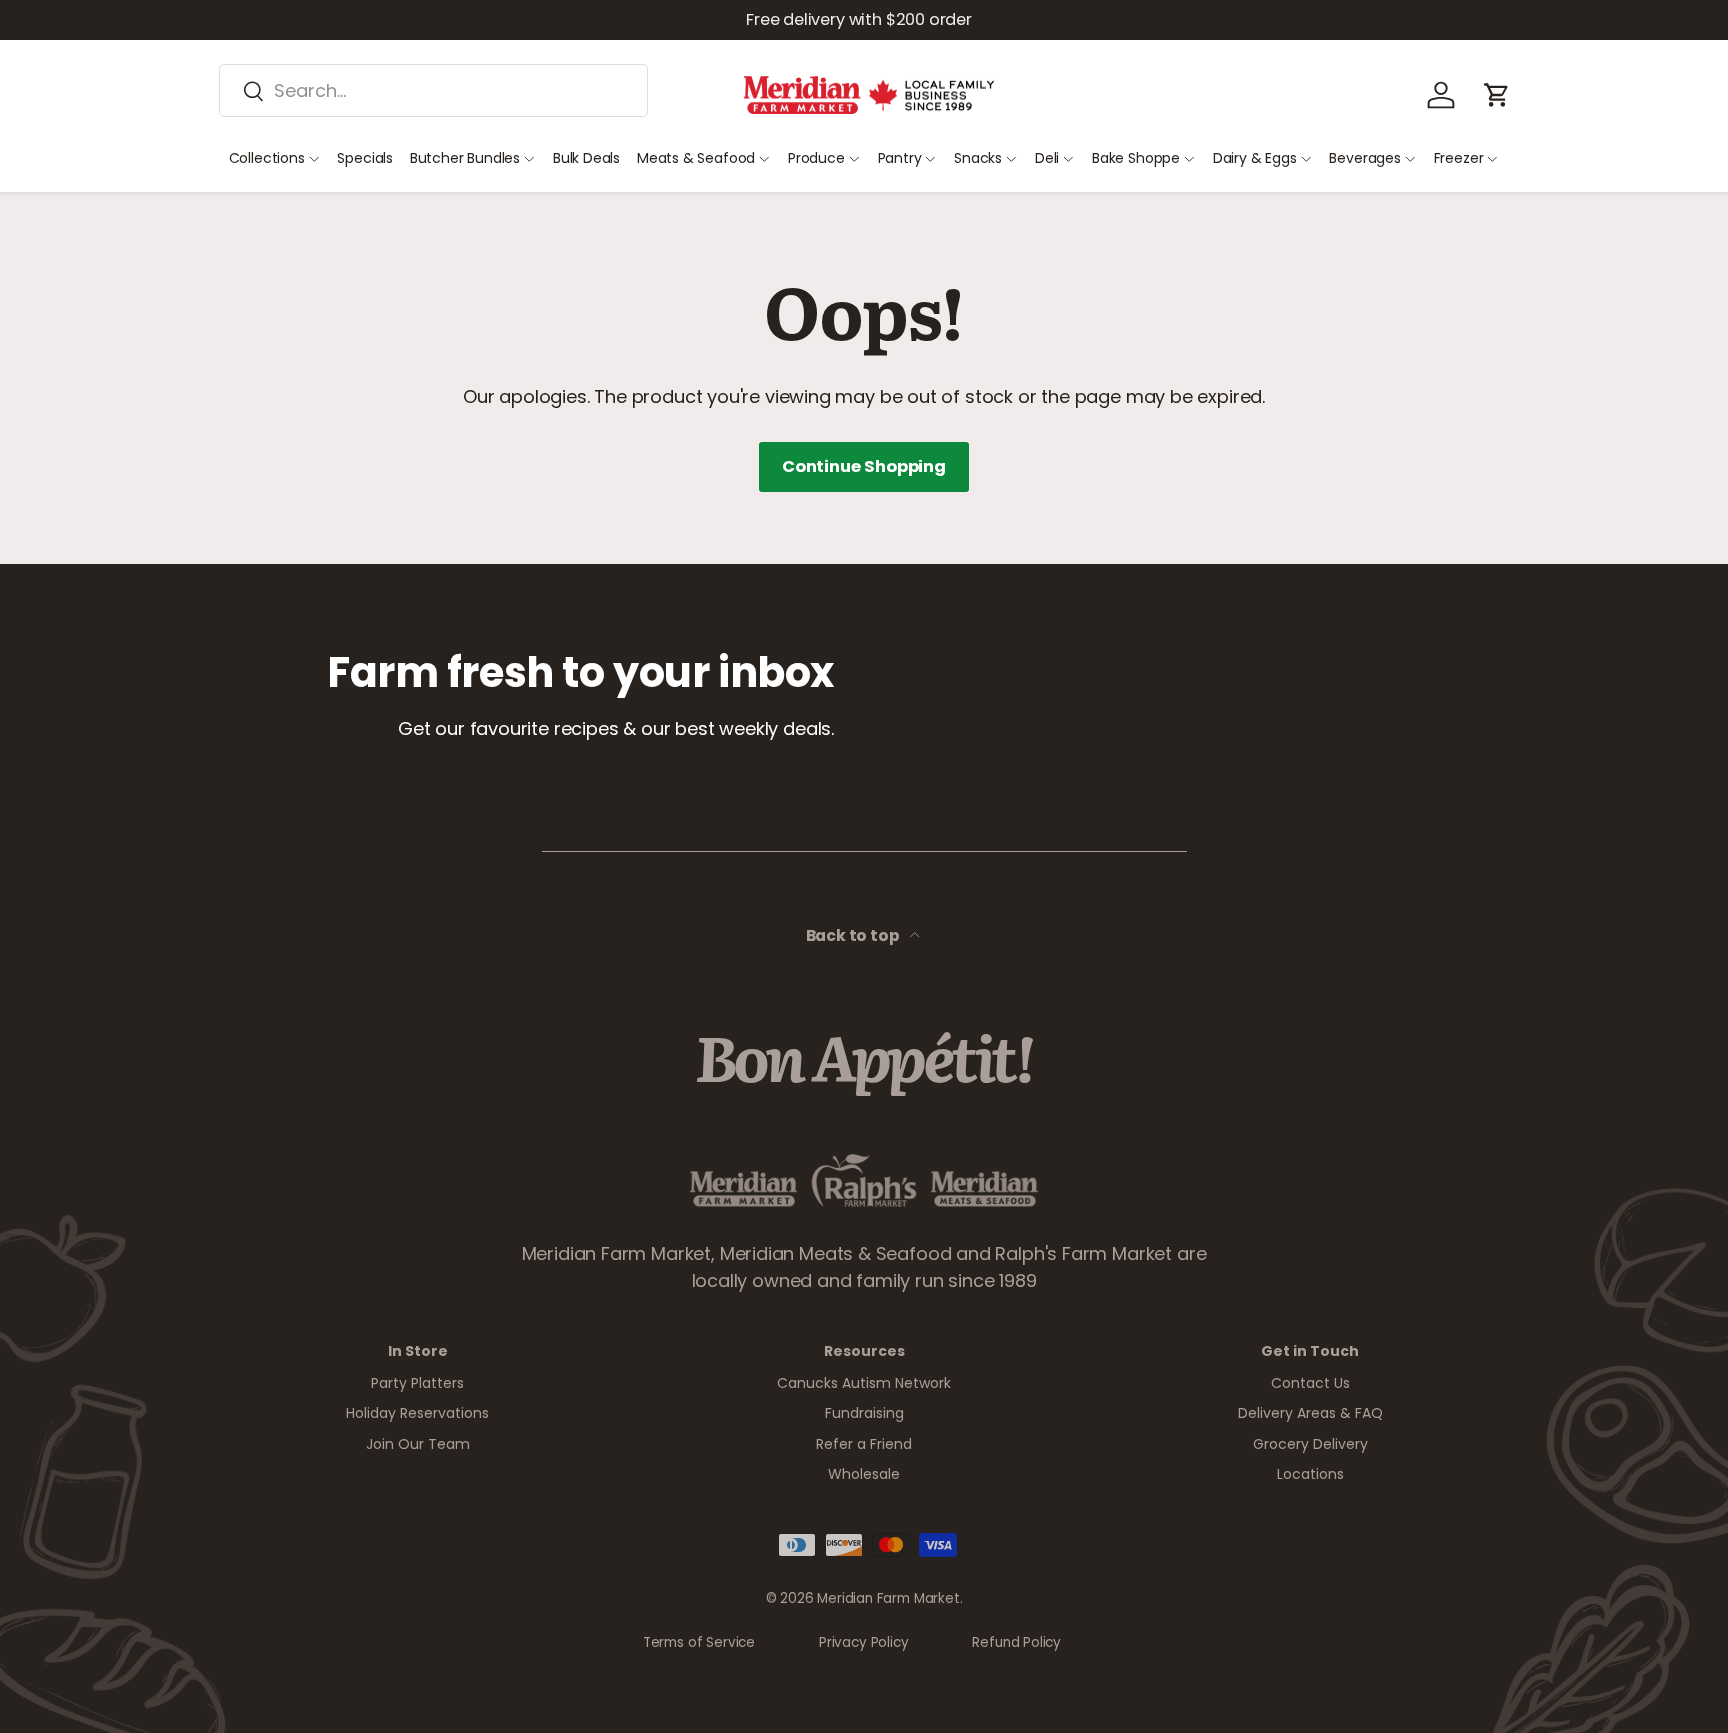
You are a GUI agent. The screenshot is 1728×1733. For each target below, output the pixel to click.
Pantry (900, 158)
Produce (816, 158)
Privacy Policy (863, 1642)
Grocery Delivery (1310, 1444)
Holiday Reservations (417, 1413)
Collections (267, 158)
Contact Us (1310, 1383)
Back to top (854, 935)
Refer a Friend (864, 1444)
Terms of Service (699, 1642)
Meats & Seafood (696, 158)
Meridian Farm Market (888, 1598)
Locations (1310, 1474)
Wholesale (864, 1474)
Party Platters (417, 1383)
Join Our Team (418, 1444)
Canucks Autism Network (864, 1383)
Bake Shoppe (1136, 158)
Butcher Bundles (465, 158)
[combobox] (433, 90)
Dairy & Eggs (1255, 158)
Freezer (1459, 158)
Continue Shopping (864, 466)
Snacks (978, 158)
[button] (1497, 95)
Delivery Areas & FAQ (1310, 1413)
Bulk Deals (586, 158)
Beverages (1364, 158)
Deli (1047, 158)
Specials (365, 158)
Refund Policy (1016, 1642)
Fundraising (864, 1413)
